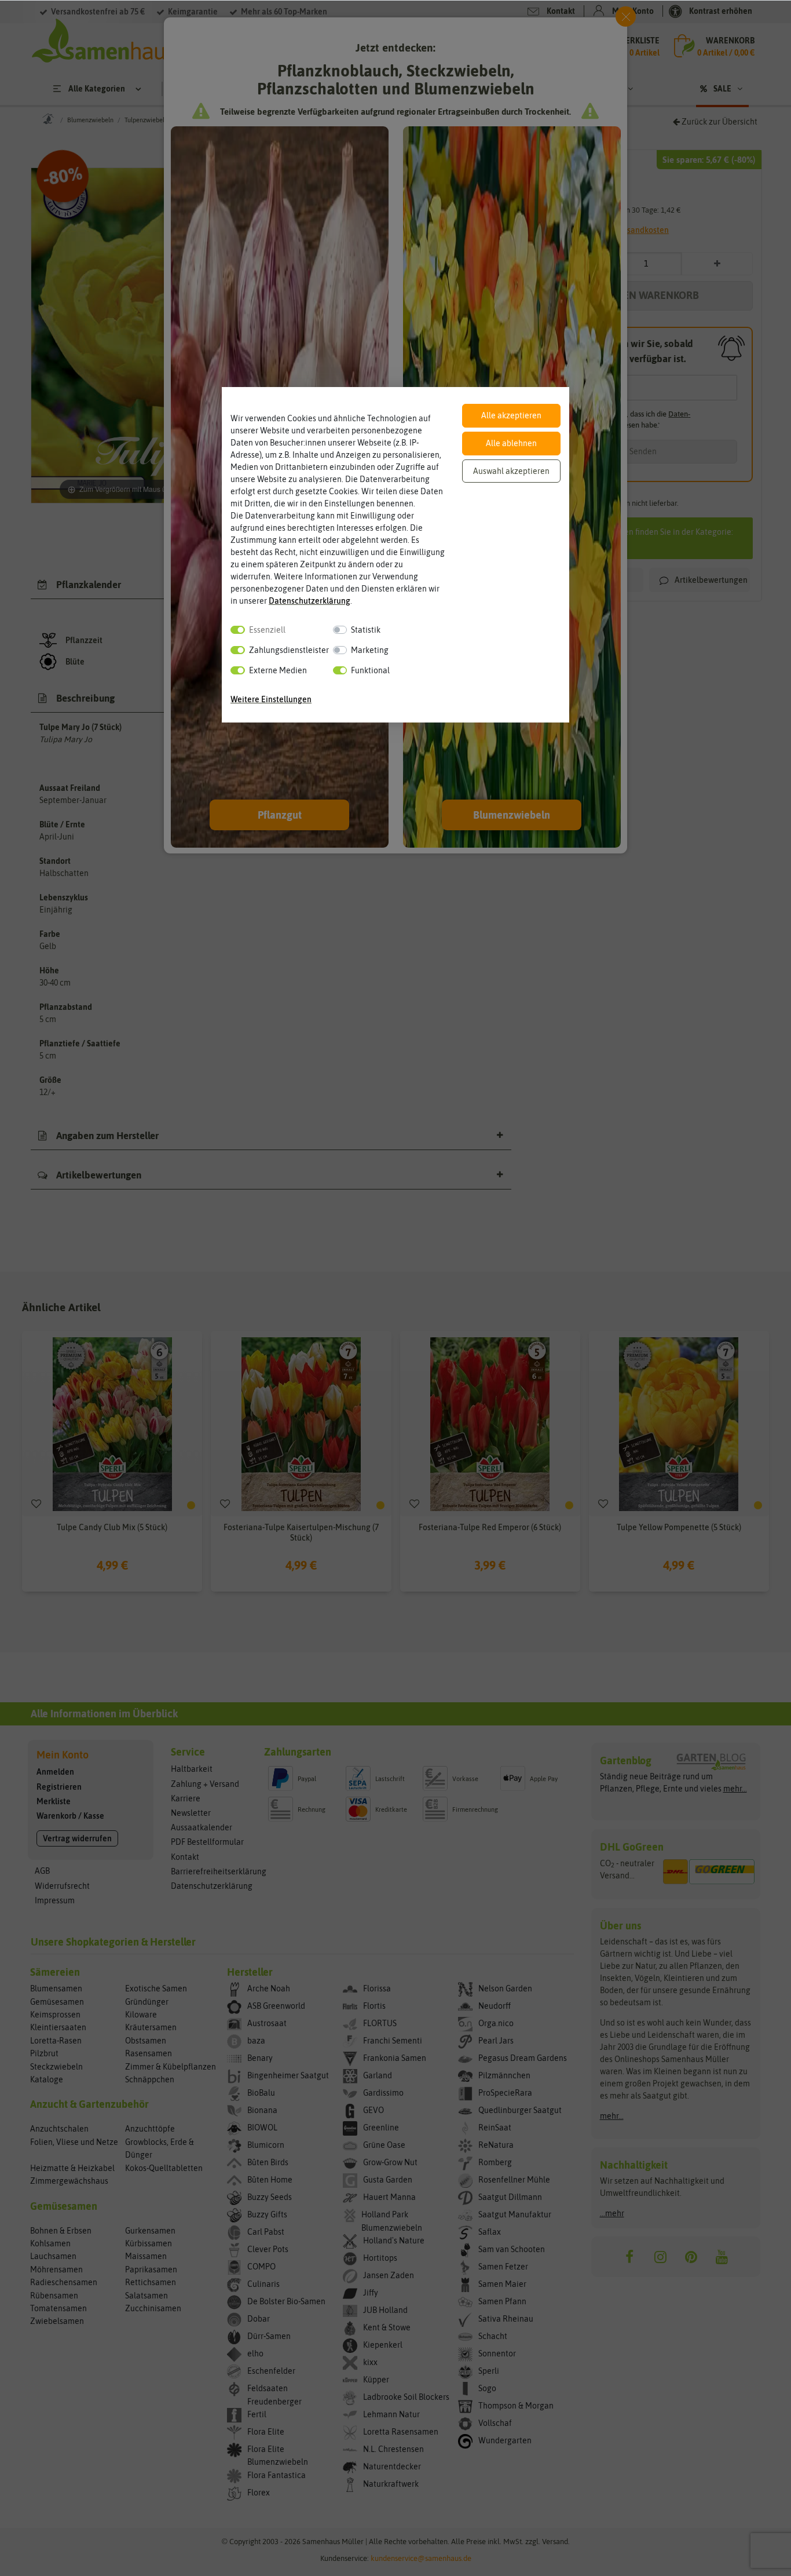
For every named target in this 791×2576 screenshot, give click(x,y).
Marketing (370, 650)
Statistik (366, 630)
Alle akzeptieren (511, 415)
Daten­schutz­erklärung (310, 601)
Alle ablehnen (511, 443)
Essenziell (267, 630)
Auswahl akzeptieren (511, 471)
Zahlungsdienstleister (289, 650)
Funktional (370, 670)
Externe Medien (278, 670)
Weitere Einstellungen (271, 699)
